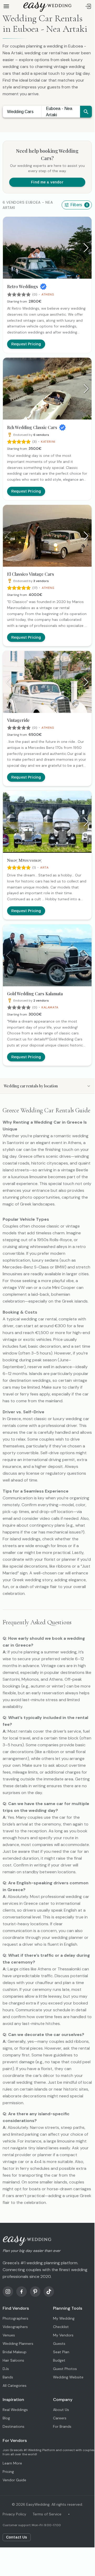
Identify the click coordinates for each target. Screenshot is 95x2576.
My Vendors (63, 2335)
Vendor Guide (14, 2480)
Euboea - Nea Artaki (59, 112)
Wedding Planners (18, 2344)
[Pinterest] (35, 2292)
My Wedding (64, 2318)
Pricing (8, 2472)
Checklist (61, 2327)
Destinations (14, 2426)
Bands (8, 2377)
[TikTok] (49, 2292)
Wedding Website (68, 2377)
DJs (6, 2369)
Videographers (15, 2327)
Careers (60, 2418)
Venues (9, 2335)
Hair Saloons (13, 2360)
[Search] (86, 112)
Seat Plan (61, 2352)
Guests (59, 2344)
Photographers (15, 2318)
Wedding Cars (20, 112)
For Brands (62, 2426)
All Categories (15, 2385)
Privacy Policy (14, 2514)
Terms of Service (47, 2514)
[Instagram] (8, 2292)
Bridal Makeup (15, 2352)
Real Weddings (15, 2410)
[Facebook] (22, 2292)
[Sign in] (88, 6)
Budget (59, 2360)
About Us (61, 2410)
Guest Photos (65, 2369)
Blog (6, 2418)
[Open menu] (6, 6)
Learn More (12, 2463)
